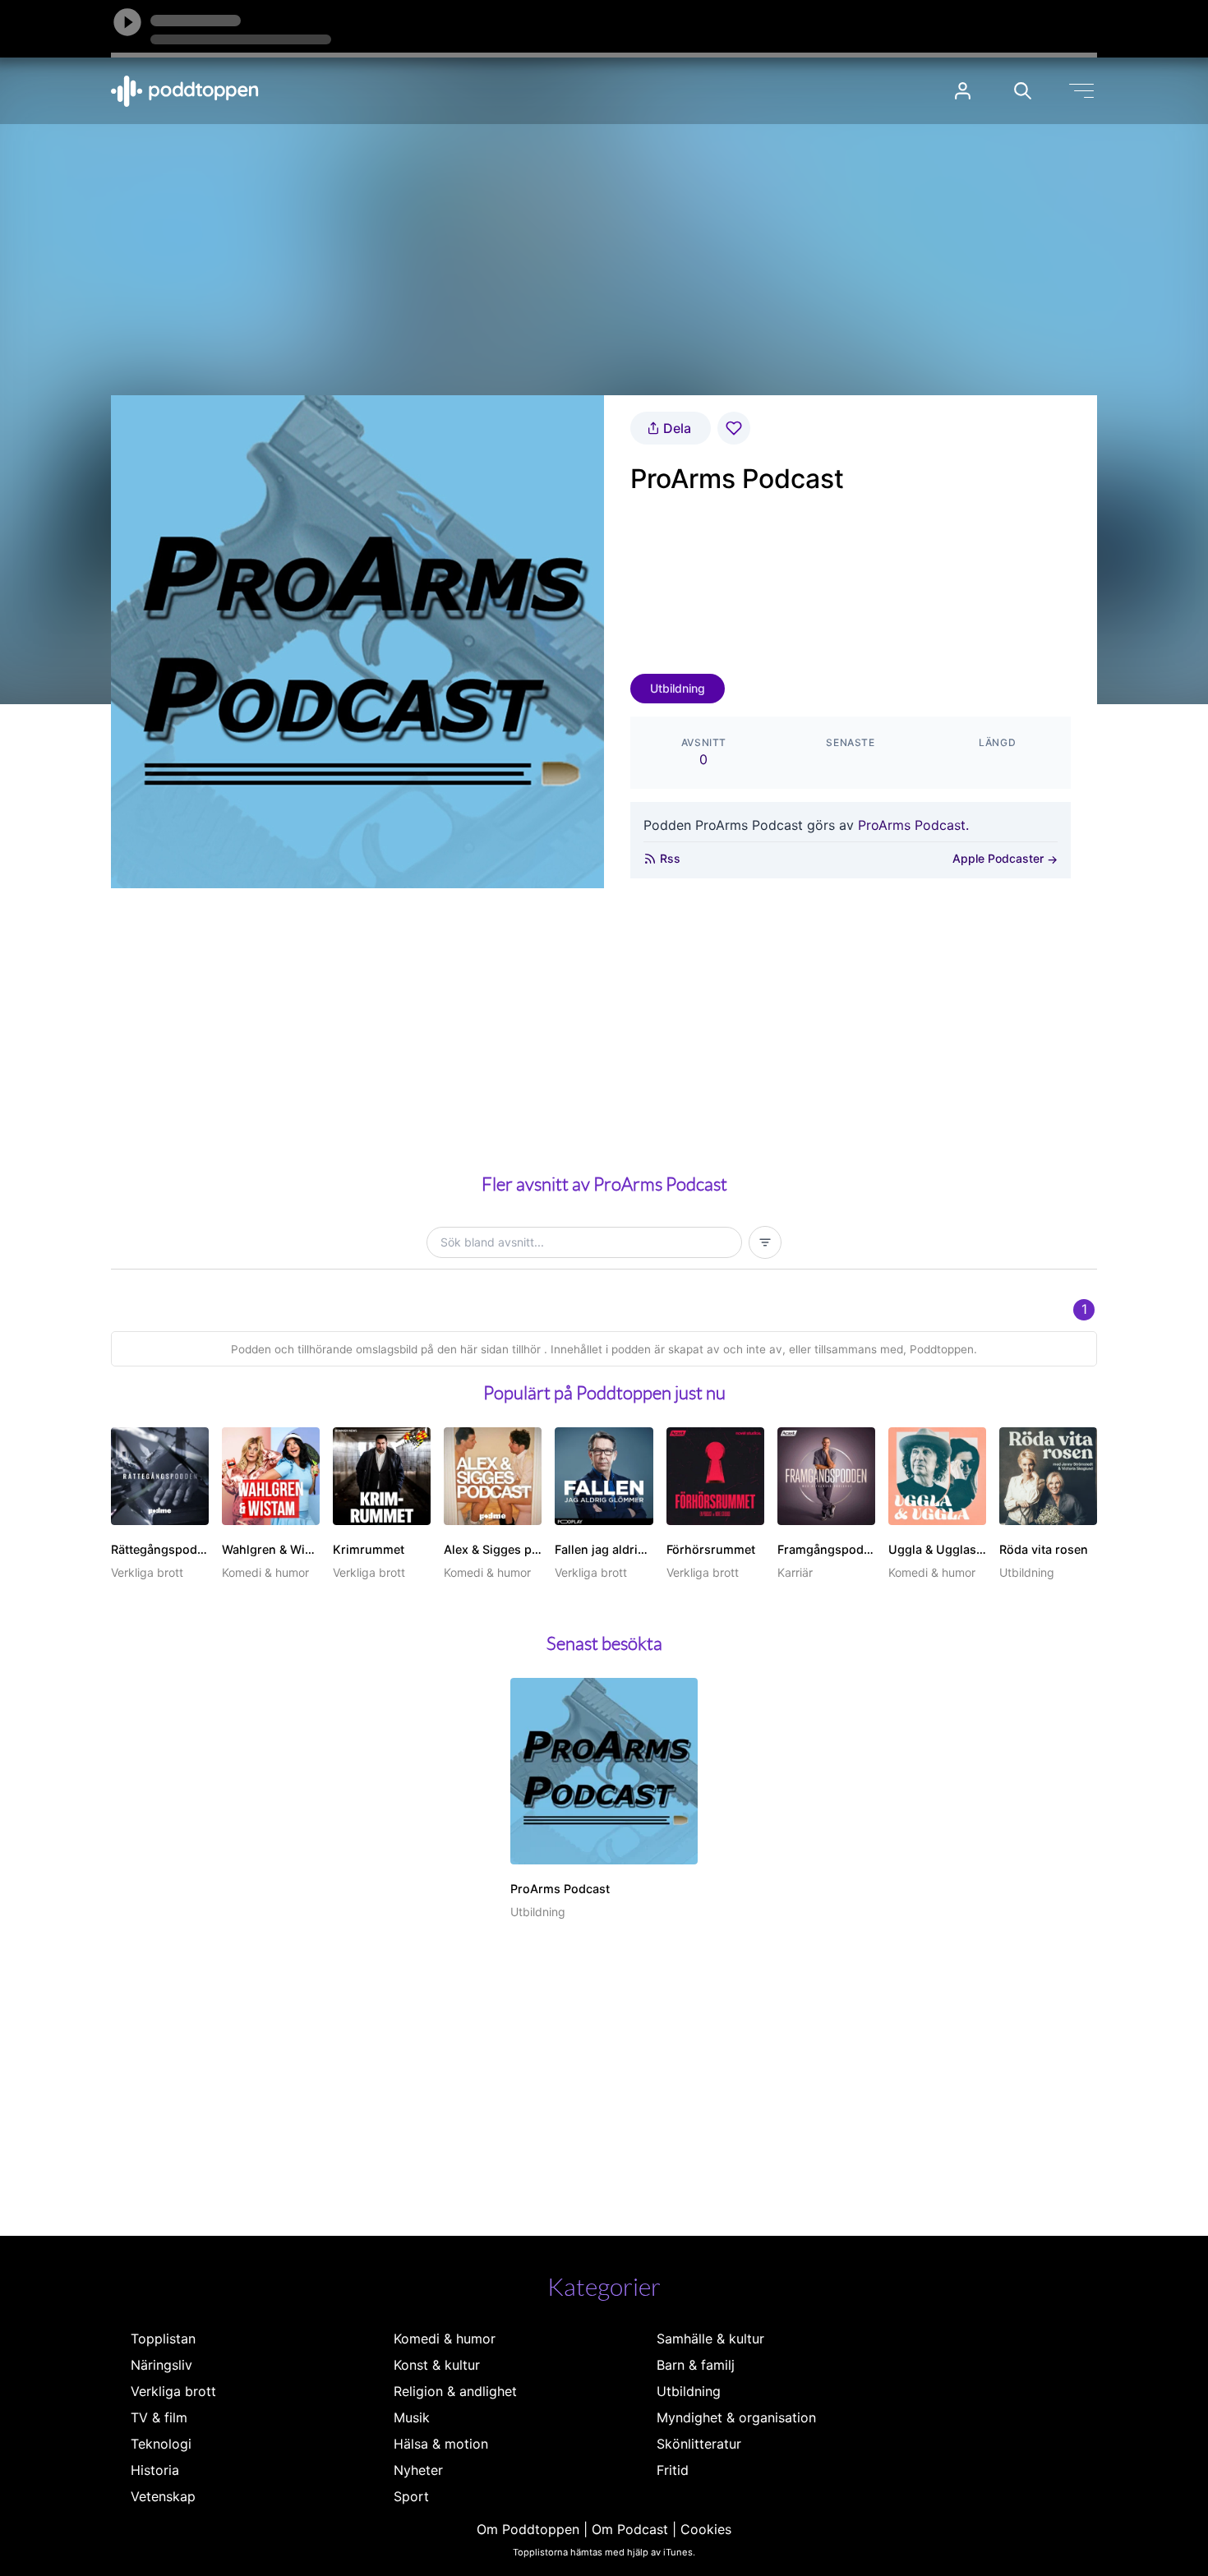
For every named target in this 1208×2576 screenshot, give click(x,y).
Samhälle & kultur (710, 2339)
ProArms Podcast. (913, 825)
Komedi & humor (445, 2339)
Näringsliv (161, 2365)
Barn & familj (696, 2365)
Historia (155, 2470)
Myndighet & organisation (736, 2417)
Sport (411, 2496)
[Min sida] (963, 91)
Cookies (706, 2529)
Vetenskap (163, 2496)
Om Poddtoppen (528, 2529)
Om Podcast (630, 2529)
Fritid (673, 2470)
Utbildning (678, 688)
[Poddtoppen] (185, 91)
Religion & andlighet (455, 2391)
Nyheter (418, 2470)
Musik (412, 2417)
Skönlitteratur (699, 2444)
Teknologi (161, 2444)
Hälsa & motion (441, 2444)
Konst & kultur (437, 2365)
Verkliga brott (173, 2391)
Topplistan (163, 2339)
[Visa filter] (765, 1242)
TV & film (159, 2417)
